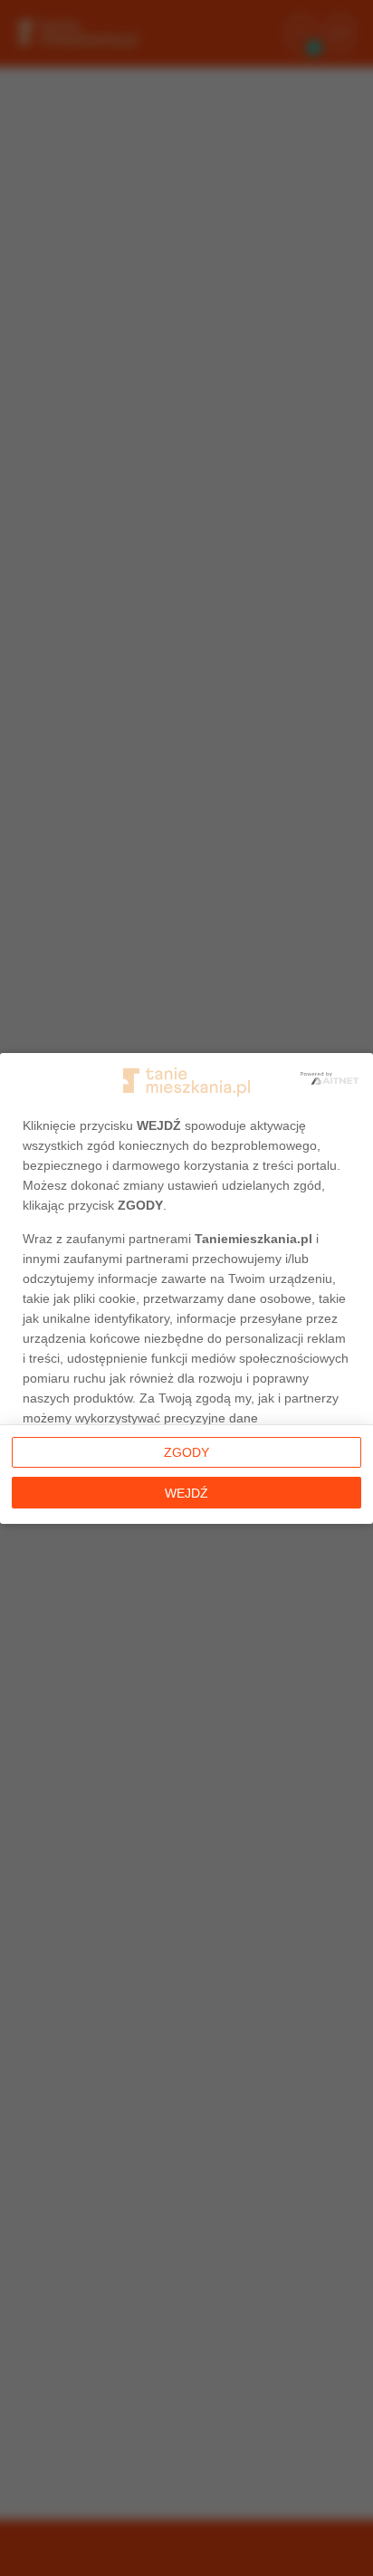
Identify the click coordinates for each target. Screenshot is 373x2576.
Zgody (186, 1452)
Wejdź (186, 1493)
